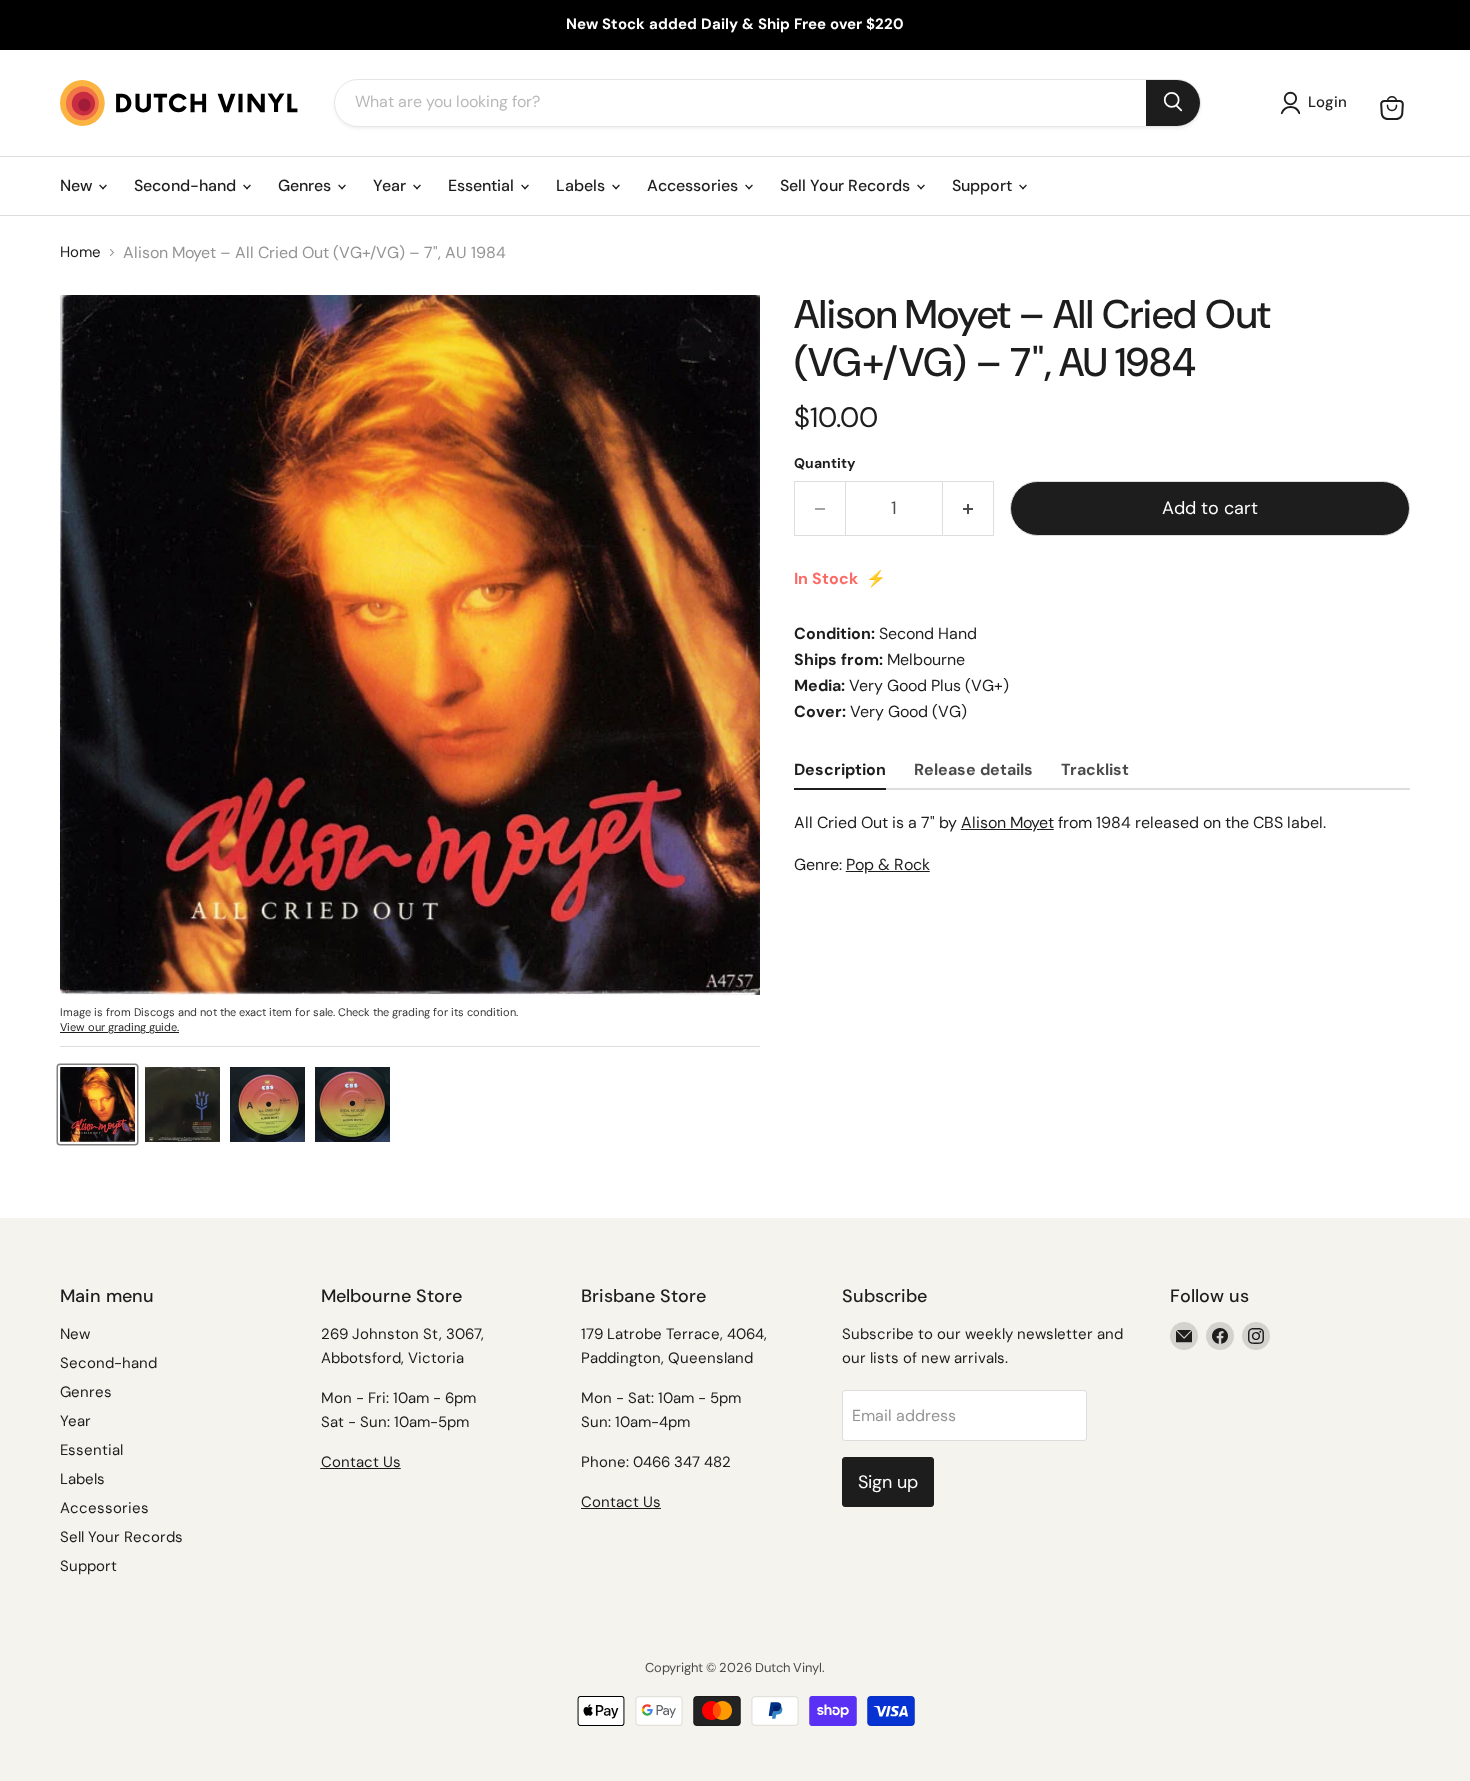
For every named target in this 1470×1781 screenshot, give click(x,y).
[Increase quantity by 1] (968, 508)
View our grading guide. (119, 1027)
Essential (483, 185)
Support (984, 185)
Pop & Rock (888, 864)
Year (391, 185)
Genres (306, 185)
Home (80, 252)
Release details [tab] (973, 769)
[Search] (1173, 103)
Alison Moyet (1007, 822)
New (78, 185)
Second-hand (187, 185)
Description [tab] (840, 769)
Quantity (824, 463)
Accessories (694, 185)
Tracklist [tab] (1095, 769)
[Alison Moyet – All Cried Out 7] (97, 1104)
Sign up (888, 1482)
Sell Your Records (847, 185)
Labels (582, 185)
